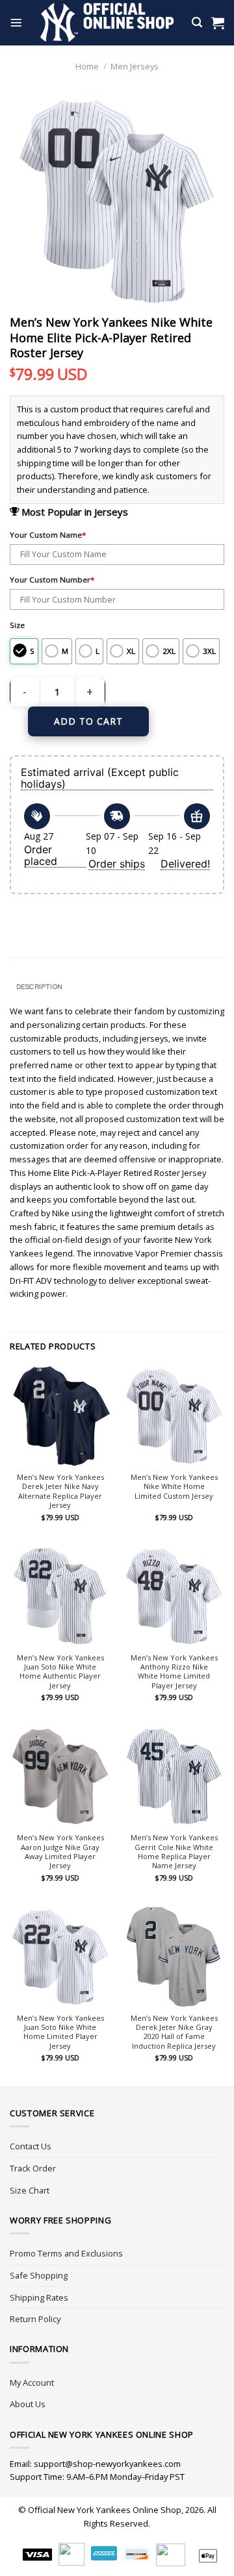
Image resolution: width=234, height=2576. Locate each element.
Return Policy (35, 2319)
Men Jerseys (135, 66)
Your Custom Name (48, 535)
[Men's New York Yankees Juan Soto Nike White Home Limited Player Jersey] (60, 1957)
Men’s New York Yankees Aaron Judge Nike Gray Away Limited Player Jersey (60, 1852)
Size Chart (30, 2190)
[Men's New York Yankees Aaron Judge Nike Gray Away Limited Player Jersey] (60, 1776)
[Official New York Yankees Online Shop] (107, 23)
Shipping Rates (39, 2297)
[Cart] (218, 23)
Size (17, 625)
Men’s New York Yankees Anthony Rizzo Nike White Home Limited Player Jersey (174, 1672)
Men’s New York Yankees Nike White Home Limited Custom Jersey (174, 1487)
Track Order (33, 2168)
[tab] (117, 987)
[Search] (197, 22)
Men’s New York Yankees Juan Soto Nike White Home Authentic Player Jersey (60, 1672)
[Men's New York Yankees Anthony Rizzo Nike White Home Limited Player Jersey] (174, 1596)
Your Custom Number (52, 580)
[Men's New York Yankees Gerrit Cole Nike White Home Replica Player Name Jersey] (174, 1776)
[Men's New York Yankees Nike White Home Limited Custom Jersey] (174, 1416)
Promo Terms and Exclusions (66, 2253)
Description (39, 986)
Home (87, 66)
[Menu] (16, 23)
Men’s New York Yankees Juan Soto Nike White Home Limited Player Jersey (60, 2032)
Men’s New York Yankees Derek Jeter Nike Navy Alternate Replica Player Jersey (60, 1491)
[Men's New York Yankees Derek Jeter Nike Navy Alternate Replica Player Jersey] (60, 1416)
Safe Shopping (39, 2275)
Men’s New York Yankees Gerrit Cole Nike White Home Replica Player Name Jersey (174, 1852)
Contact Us (31, 2146)
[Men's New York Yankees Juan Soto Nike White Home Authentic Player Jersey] (60, 1596)
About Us (28, 2404)
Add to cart (88, 721)
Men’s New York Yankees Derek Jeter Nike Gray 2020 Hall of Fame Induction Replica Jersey (174, 2032)
